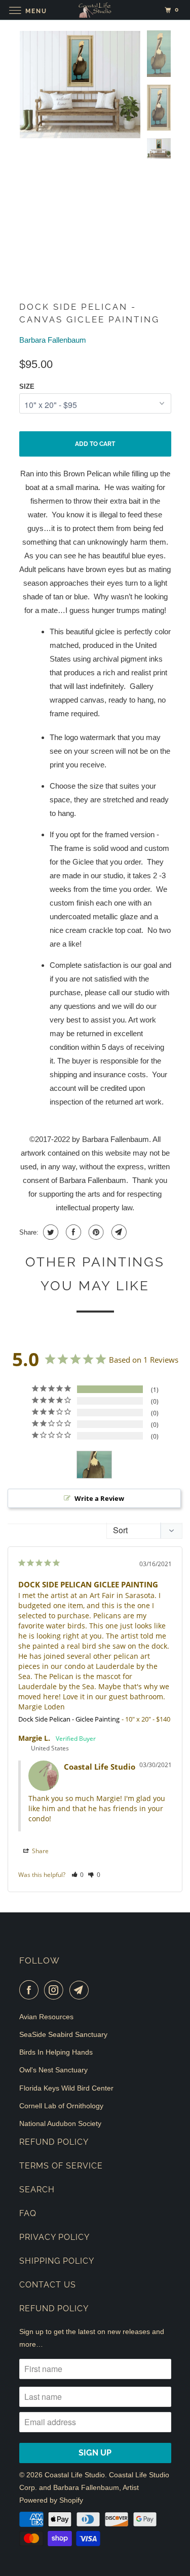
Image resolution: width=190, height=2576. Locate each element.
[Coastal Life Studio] (95, 10)
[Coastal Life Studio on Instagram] (56, 1990)
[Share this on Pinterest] (95, 1232)
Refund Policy (54, 2142)
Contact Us (48, 2285)
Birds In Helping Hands (56, 2052)
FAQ (28, 2213)
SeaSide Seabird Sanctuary (63, 2034)
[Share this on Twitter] (49, 1232)
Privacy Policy (54, 2237)
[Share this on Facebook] (72, 1232)
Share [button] (40, 1851)
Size (27, 386)
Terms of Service (61, 2166)
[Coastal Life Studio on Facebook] (31, 1990)
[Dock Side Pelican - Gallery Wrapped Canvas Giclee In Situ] (80, 85)
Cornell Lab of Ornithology (61, 2106)
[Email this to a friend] (118, 1232)
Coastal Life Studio (75, 2475)
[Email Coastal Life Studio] (81, 1990)
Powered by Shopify (51, 2500)
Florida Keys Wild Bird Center (66, 2088)
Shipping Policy (57, 2261)
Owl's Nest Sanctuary (53, 2070)
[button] (78, 1875)
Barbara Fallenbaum (53, 340)
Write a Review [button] (99, 1498)
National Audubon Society (60, 2123)
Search (37, 2190)
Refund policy (54, 2308)
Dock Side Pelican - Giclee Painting (69, 1719)
